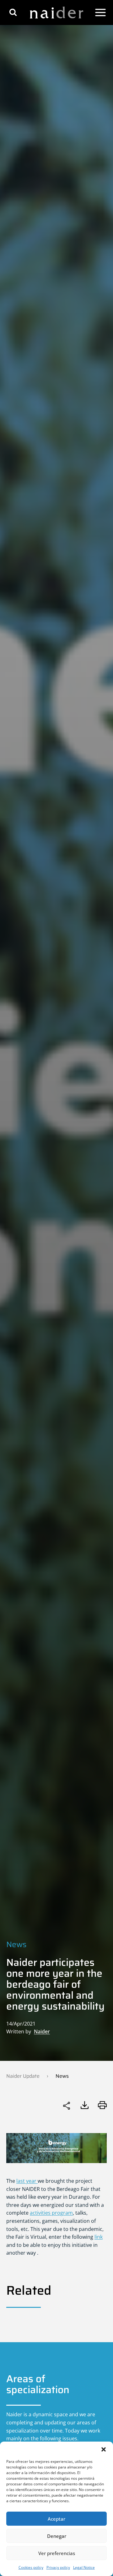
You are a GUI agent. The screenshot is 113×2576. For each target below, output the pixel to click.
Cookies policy (31, 2567)
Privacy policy (58, 2567)
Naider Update (23, 2076)
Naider (42, 2031)
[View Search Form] (13, 12)
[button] (104, 2449)
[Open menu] (100, 13)
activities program (51, 2213)
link (99, 2237)
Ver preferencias (57, 2553)
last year (27, 2181)
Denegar (57, 2536)
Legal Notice (84, 2567)
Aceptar (56, 2519)
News (16, 1944)
